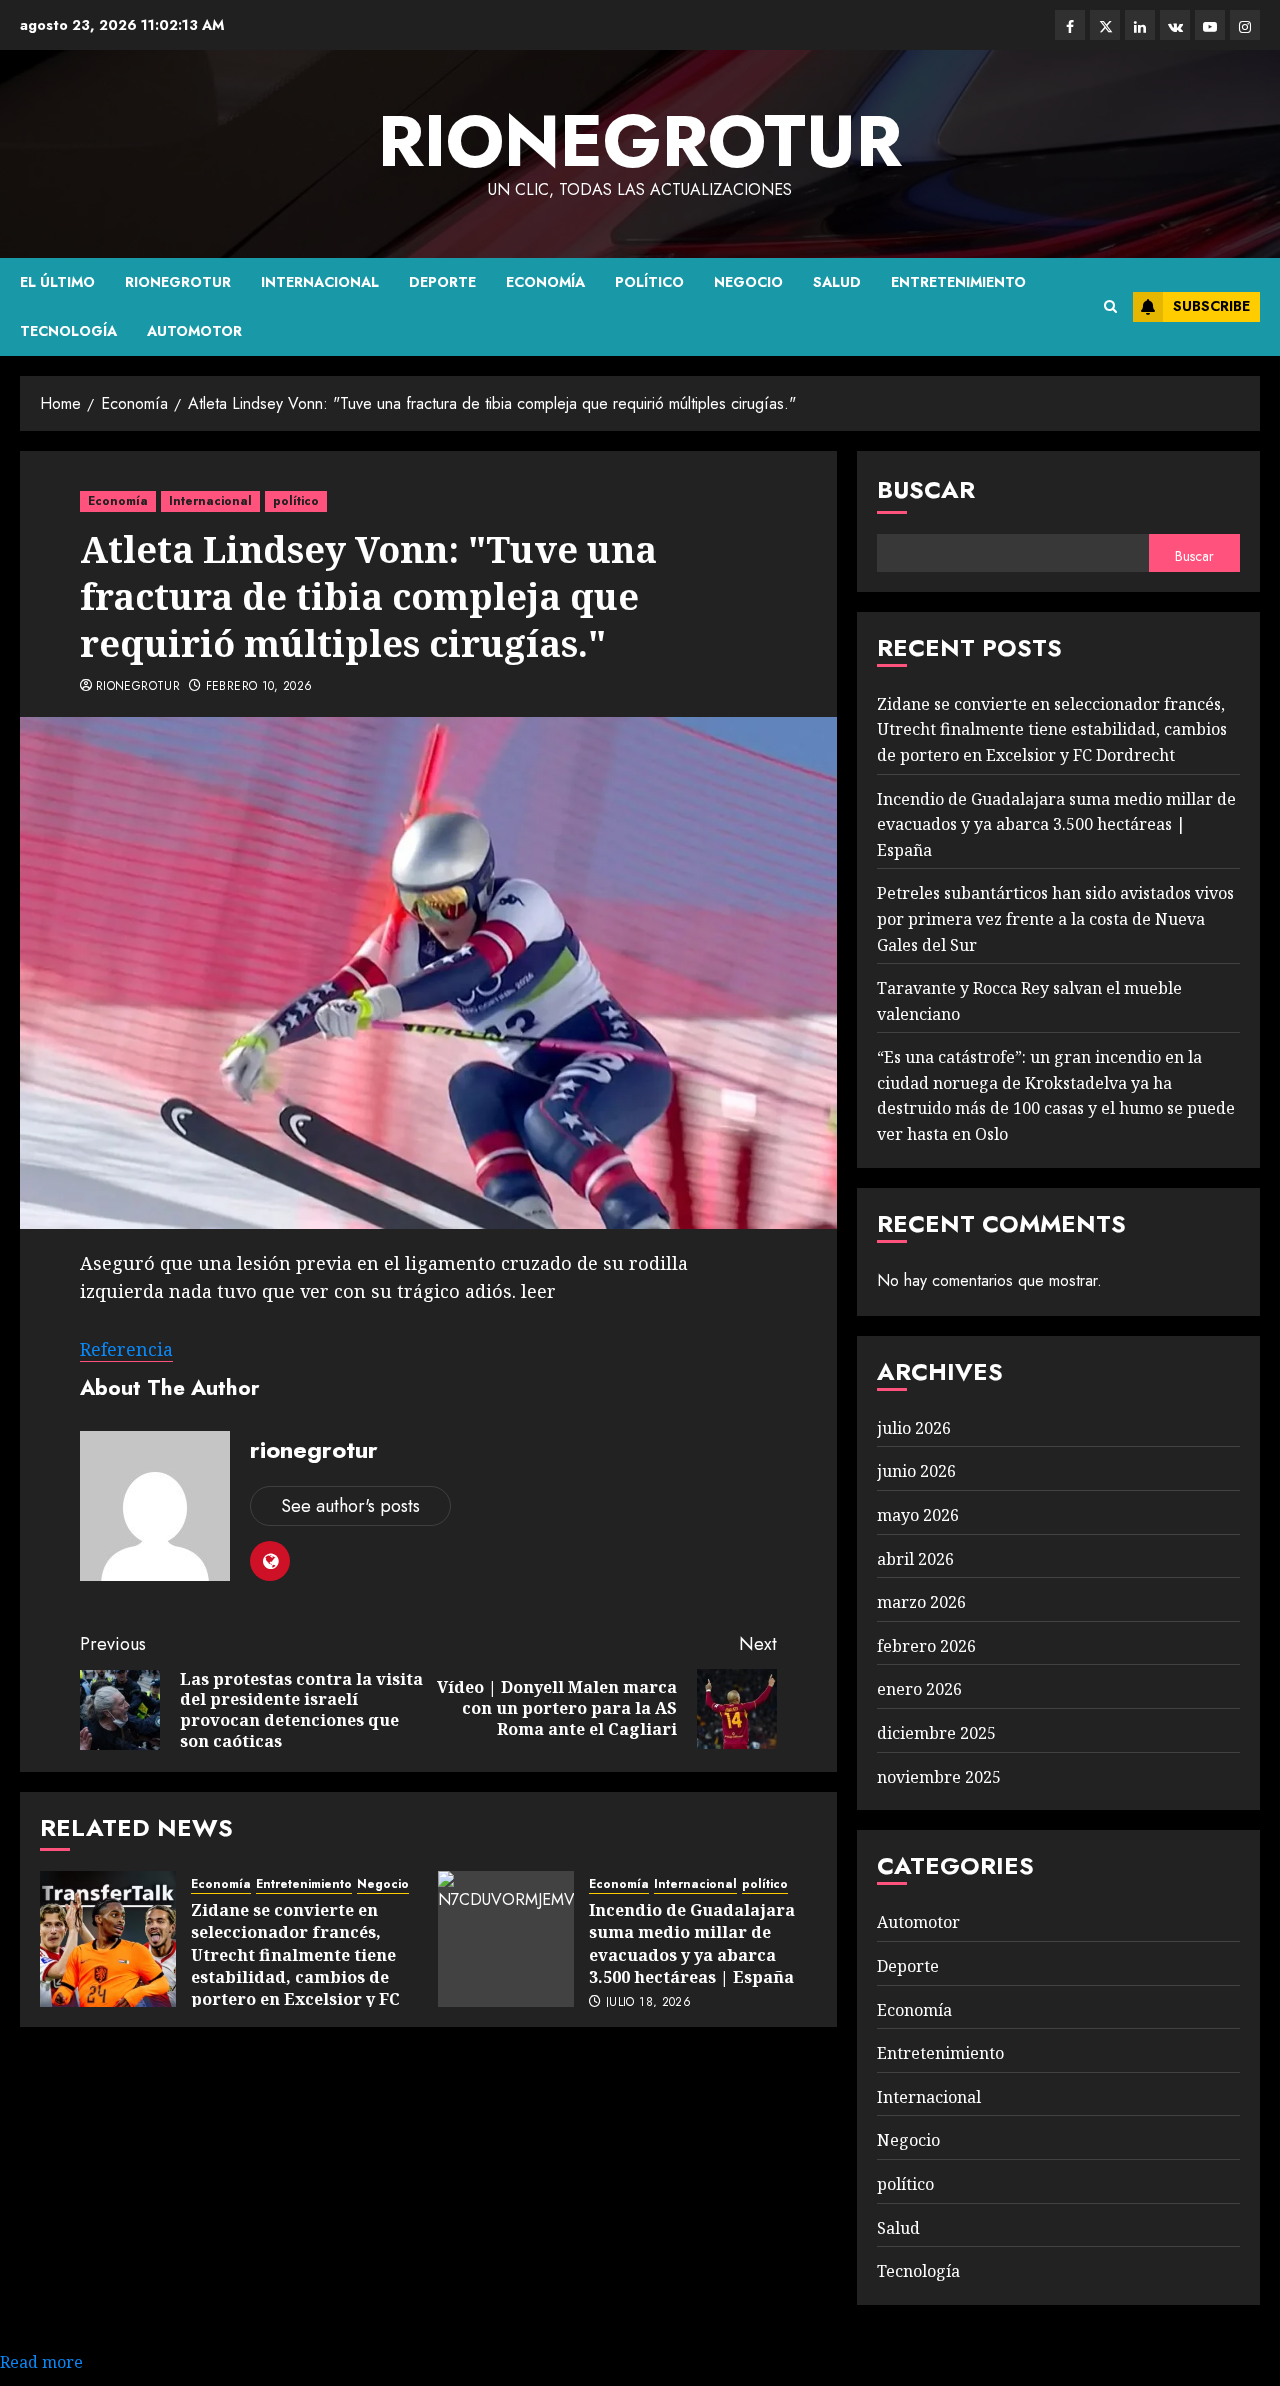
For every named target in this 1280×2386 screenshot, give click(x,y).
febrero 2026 (926, 1646)
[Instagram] (1245, 25)
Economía (545, 282)
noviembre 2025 (939, 1777)
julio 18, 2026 (648, 2003)
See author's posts (350, 1506)
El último (57, 282)
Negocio (748, 282)
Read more (41, 2362)
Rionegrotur (178, 282)
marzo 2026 (921, 1602)
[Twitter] (1105, 25)
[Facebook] (1070, 25)
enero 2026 (919, 1689)
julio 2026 (914, 1428)
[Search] (1110, 307)
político (649, 282)
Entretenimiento (958, 282)
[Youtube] (1210, 25)
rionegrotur (640, 141)
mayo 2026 (918, 1515)
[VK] (1175, 25)
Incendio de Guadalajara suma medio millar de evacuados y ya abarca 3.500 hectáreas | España (692, 1943)
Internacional (320, 282)
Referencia (126, 1349)
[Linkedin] (1140, 25)
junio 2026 (916, 1471)
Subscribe (1211, 306)
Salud (837, 282)
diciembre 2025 (936, 1733)
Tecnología (68, 331)
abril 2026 (915, 1559)
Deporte (442, 282)
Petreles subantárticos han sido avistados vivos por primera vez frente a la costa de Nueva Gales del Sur (1055, 918)
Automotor (194, 331)
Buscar (926, 489)
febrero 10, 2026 (259, 687)
